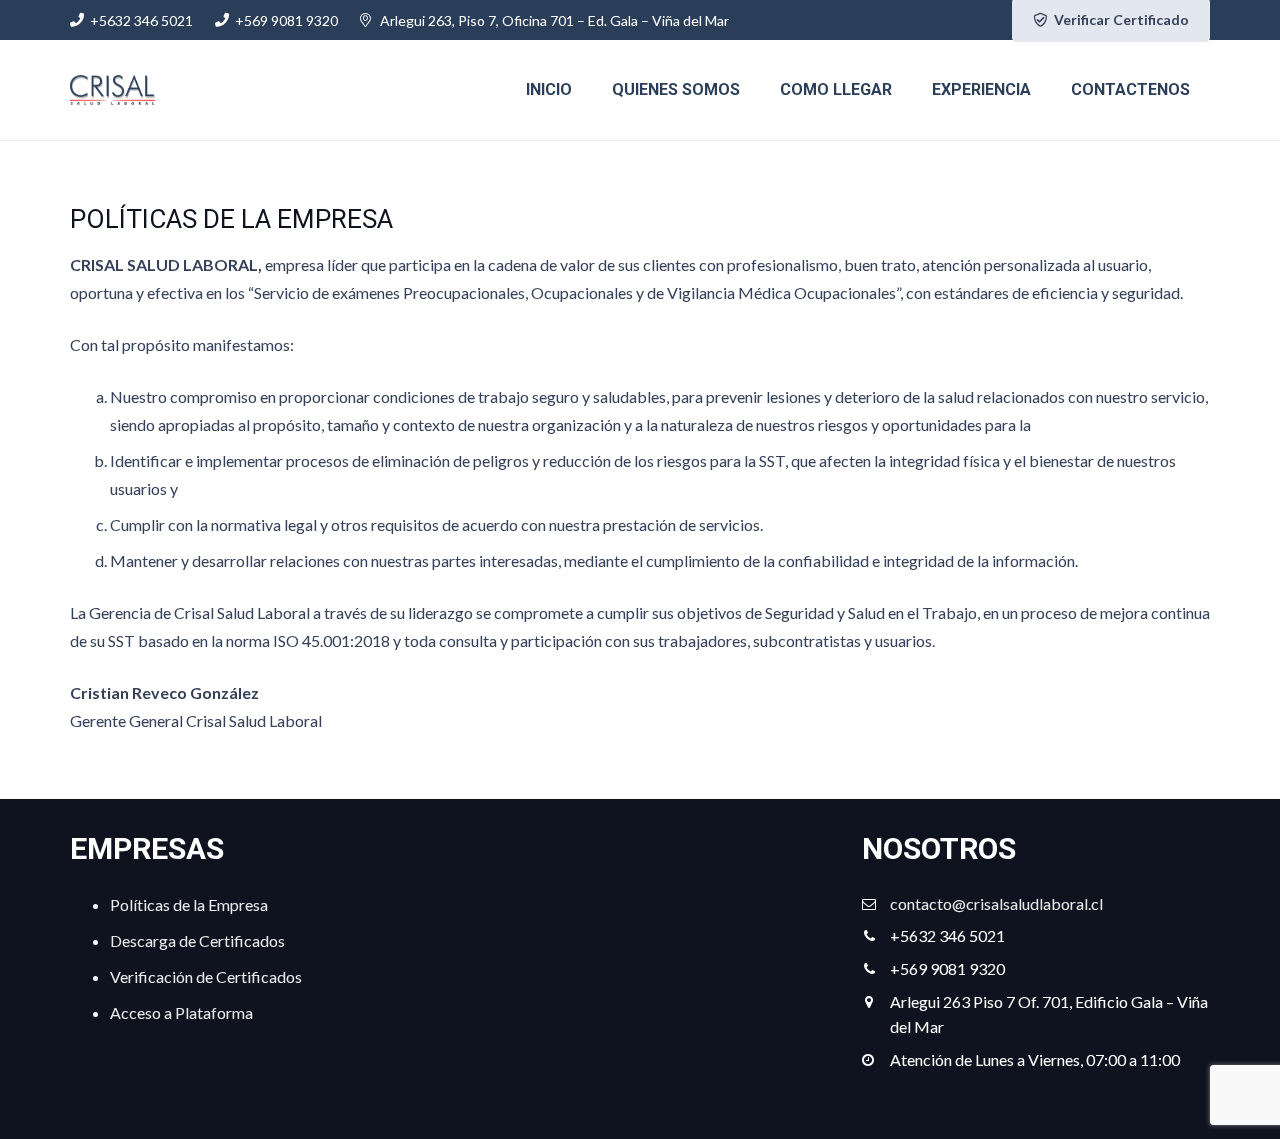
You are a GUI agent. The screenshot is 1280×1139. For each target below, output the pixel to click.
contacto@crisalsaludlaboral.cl (996, 903)
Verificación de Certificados (206, 976)
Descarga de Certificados (197, 940)
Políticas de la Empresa (189, 904)
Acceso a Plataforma (181, 1012)
